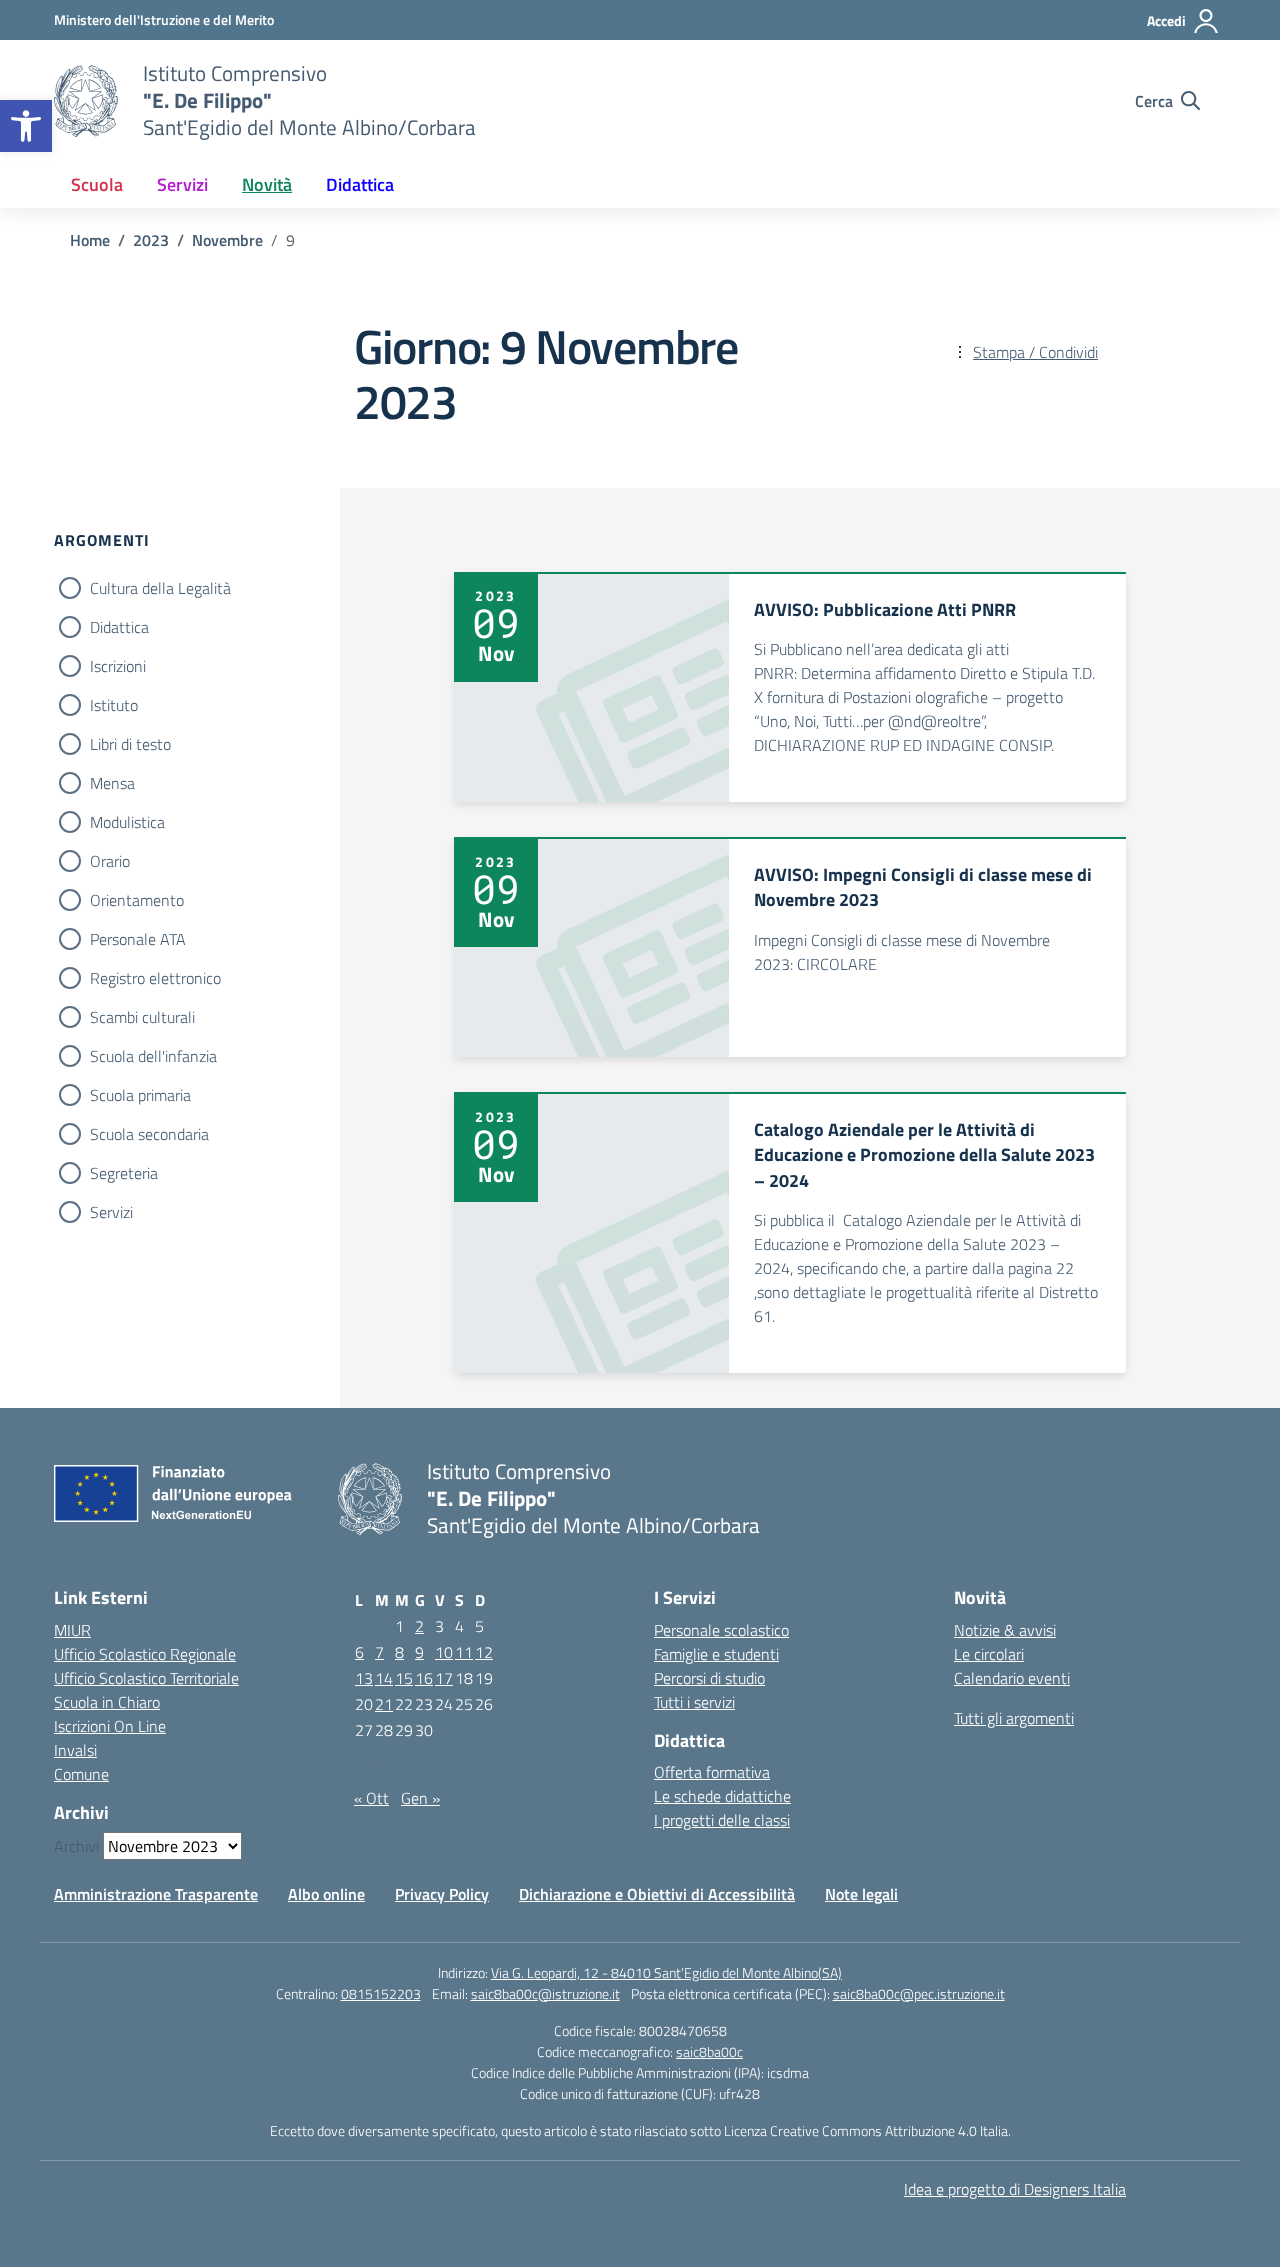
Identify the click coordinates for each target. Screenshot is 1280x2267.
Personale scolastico (721, 1630)
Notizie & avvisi (1005, 1630)
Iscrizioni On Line (110, 1726)
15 (404, 1678)
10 (444, 1652)
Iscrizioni (118, 666)
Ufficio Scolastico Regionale (145, 1654)
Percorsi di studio (709, 1678)
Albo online (326, 1894)
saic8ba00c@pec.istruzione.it (919, 1993)
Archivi (76, 1846)
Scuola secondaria (149, 1134)
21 (384, 1704)
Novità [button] (267, 184)
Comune (81, 1774)
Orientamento (137, 900)
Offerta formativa (712, 1772)
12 (484, 1652)
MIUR (72, 1630)
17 (444, 1678)
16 (424, 1678)
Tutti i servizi (694, 1702)
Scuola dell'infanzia (153, 1056)
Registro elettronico (155, 978)
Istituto (114, 705)
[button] (26, 126)
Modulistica (127, 822)
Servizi (111, 1212)
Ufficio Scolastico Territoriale (146, 1678)
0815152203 (381, 1993)
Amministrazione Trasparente (156, 1894)
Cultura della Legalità (160, 588)
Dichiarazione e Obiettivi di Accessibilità (657, 1894)
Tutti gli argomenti (1014, 1718)
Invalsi (75, 1750)
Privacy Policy (442, 1894)
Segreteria (124, 1173)
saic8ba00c (709, 2051)
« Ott (371, 1798)
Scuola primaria (140, 1095)
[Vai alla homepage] (86, 101)
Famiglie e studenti (716, 1654)
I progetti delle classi (722, 1820)
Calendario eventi (1012, 1678)
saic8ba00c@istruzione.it (545, 1993)
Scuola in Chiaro (107, 1702)
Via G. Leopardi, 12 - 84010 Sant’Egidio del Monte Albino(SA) (666, 1972)
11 (464, 1652)
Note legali (861, 1894)
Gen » (420, 1798)
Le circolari (989, 1654)
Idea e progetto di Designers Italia (1015, 2189)
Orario (110, 861)
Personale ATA (138, 939)
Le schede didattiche (722, 1796)
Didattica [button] (360, 184)
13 (364, 1678)
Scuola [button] (97, 184)
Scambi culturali (142, 1017)
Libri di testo (130, 744)
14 (384, 1678)
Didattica (119, 627)
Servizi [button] (182, 184)
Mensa (112, 783)
